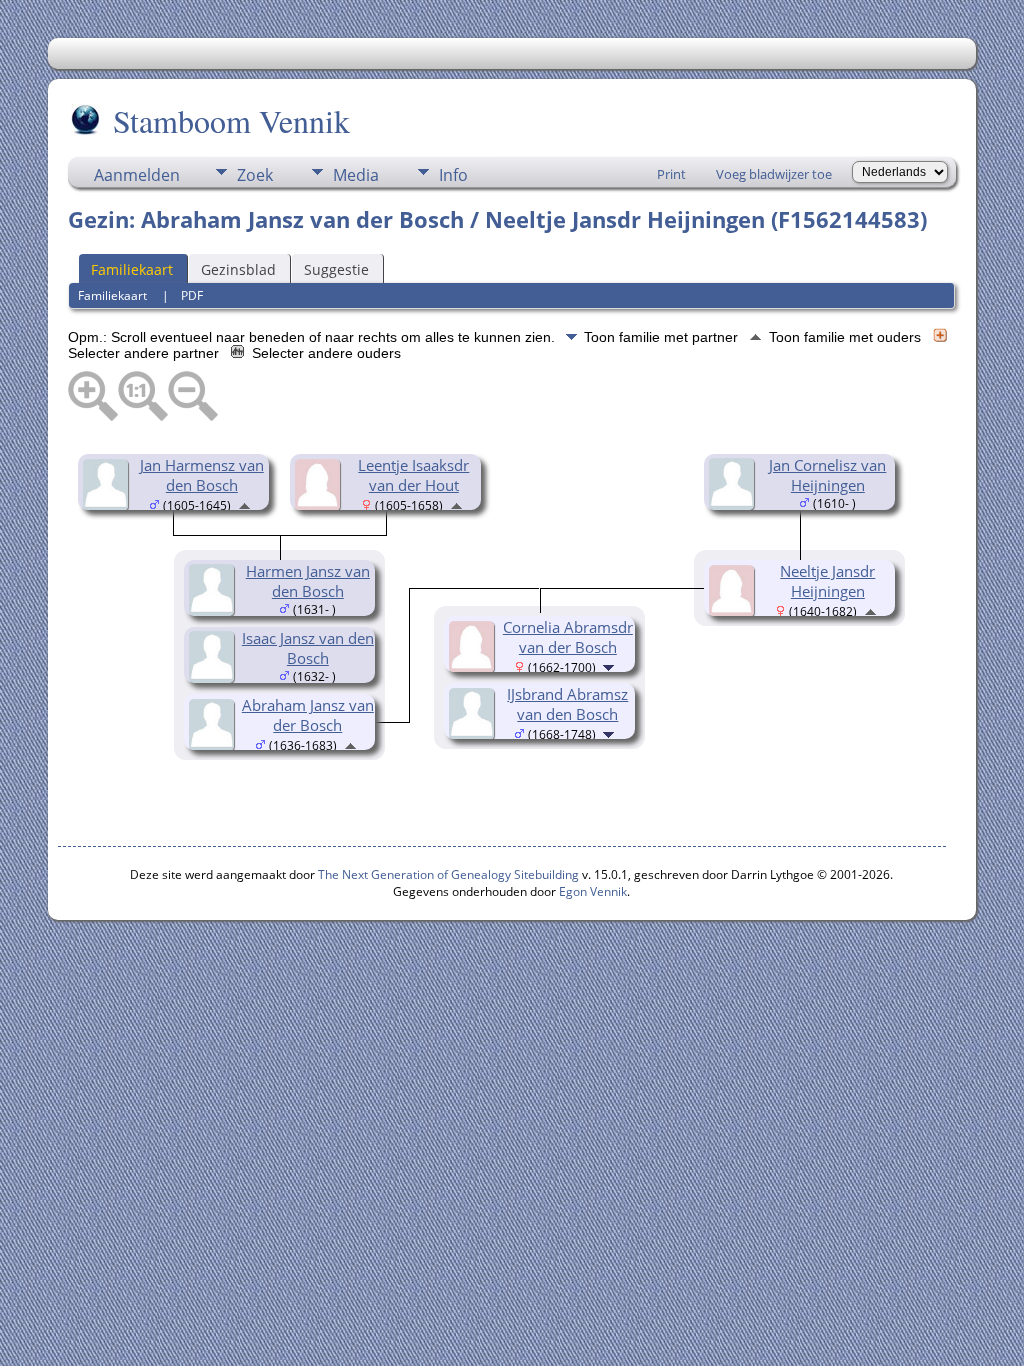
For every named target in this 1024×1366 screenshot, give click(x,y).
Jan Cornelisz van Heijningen (827, 475)
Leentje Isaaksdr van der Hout (413, 475)
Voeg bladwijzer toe (774, 174)
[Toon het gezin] (610, 666)
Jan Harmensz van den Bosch (202, 475)
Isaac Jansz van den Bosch (308, 648)
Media (356, 175)
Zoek (255, 175)
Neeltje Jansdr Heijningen (827, 581)
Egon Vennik (593, 891)
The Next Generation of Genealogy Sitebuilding (448, 874)
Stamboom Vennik (231, 120)
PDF (192, 295)
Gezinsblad (238, 269)
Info (453, 175)
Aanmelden (137, 175)
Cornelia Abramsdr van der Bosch (568, 637)
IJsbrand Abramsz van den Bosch (567, 704)
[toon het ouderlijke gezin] (244, 504)
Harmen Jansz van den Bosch (308, 581)
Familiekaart (132, 269)
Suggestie (336, 269)
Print (671, 174)
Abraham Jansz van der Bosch (308, 715)
